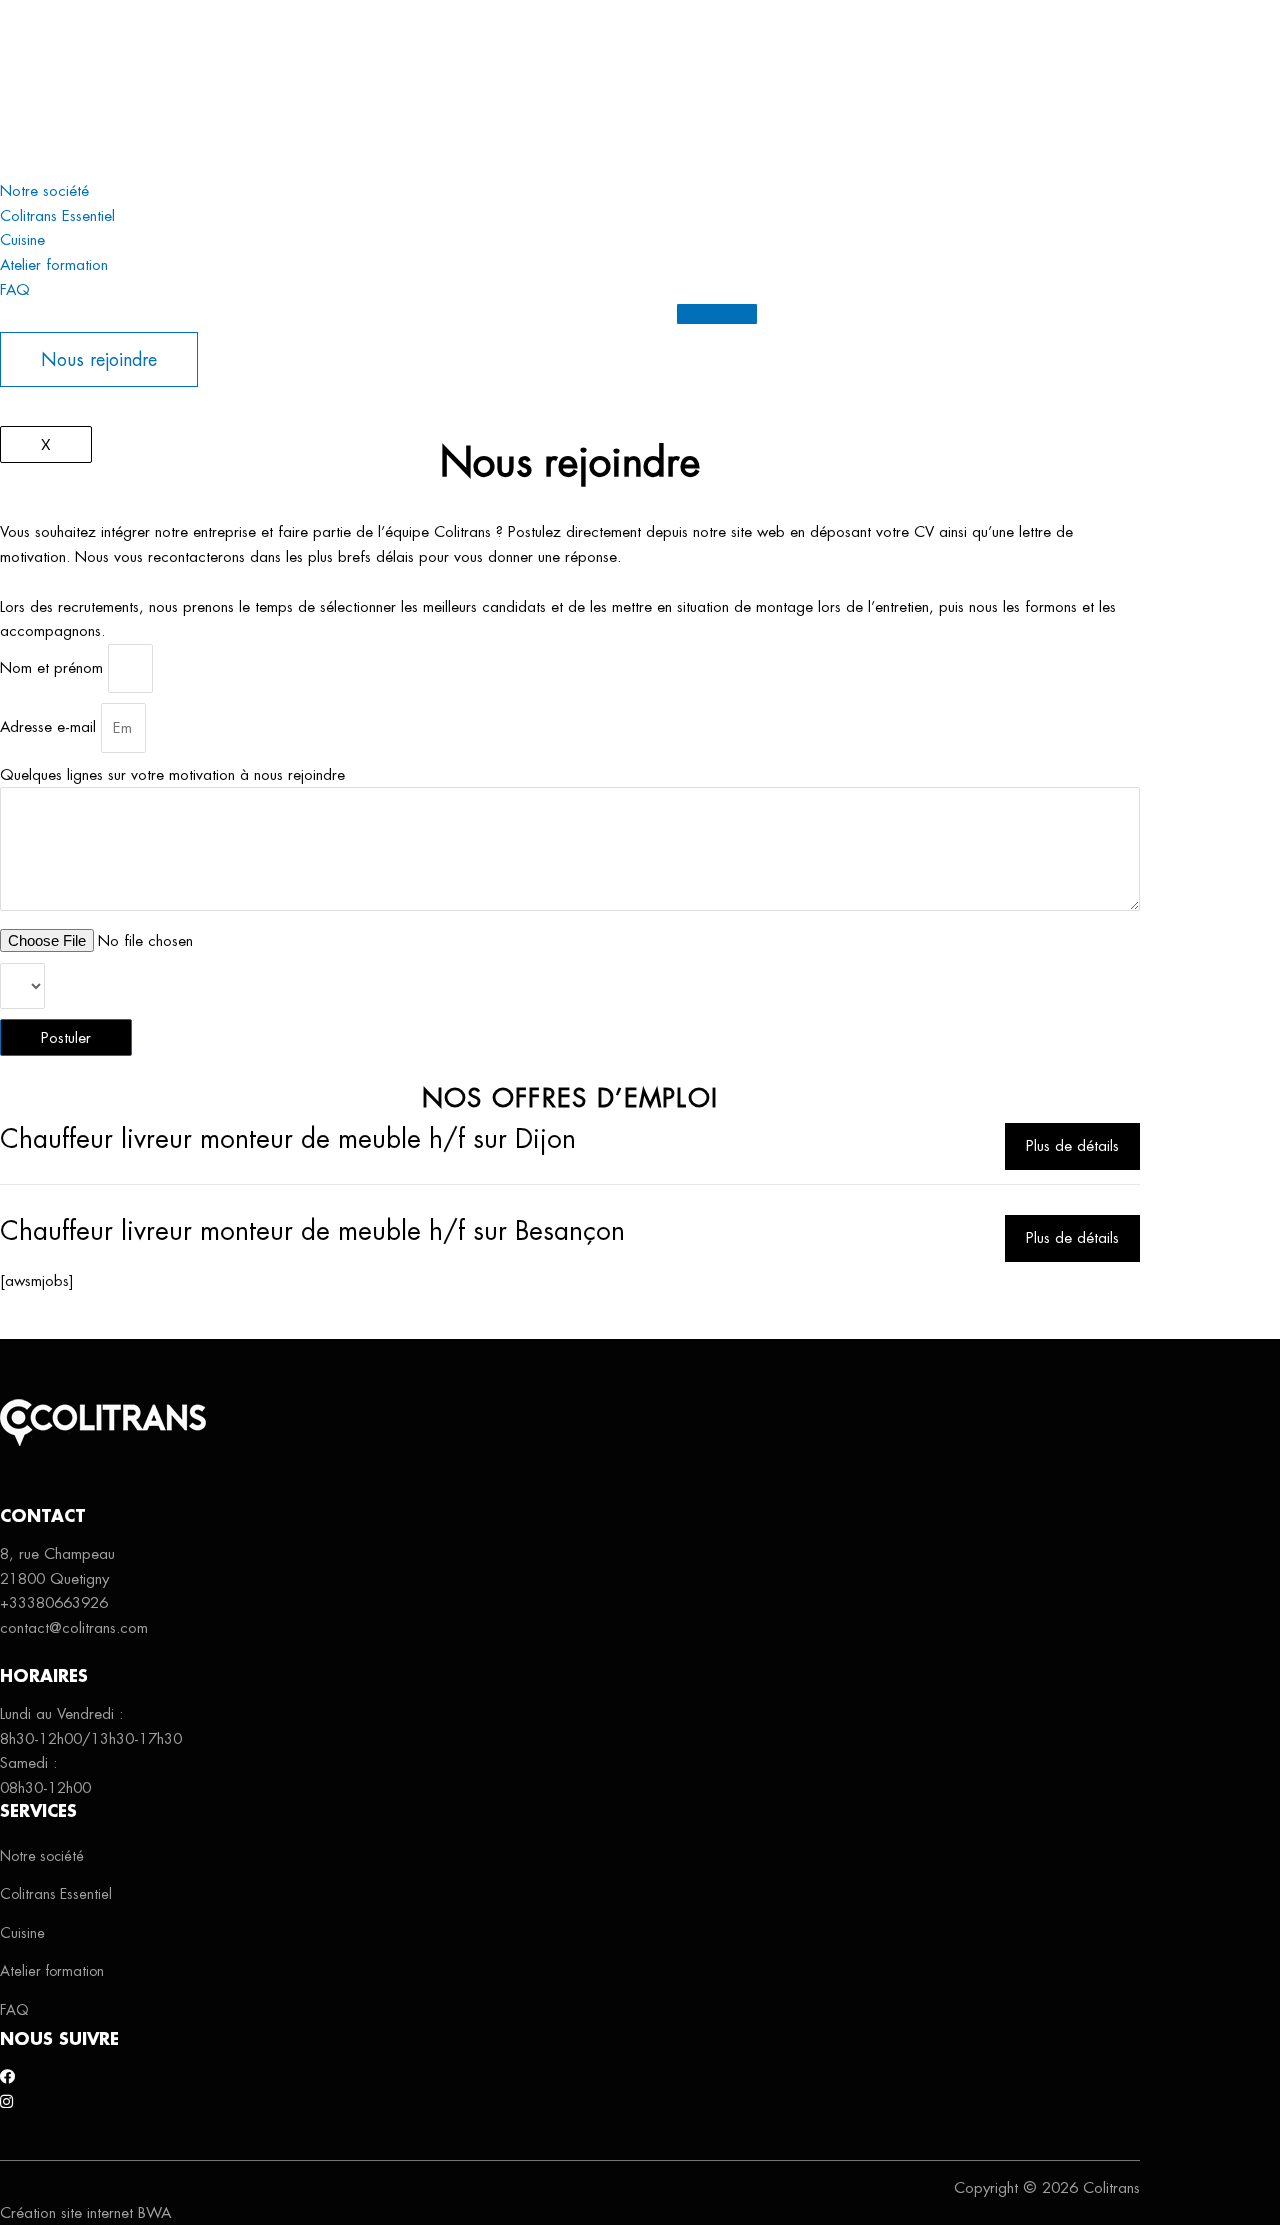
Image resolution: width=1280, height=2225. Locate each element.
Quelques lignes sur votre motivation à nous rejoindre (172, 774)
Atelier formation (54, 140)
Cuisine (22, 116)
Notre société (44, 66)
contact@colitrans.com (74, 1627)
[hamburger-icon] (717, 314)
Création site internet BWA (85, 2212)
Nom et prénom (54, 667)
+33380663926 (54, 1602)
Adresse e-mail (50, 727)
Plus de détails (1072, 1145)
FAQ (15, 165)
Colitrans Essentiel (57, 91)
